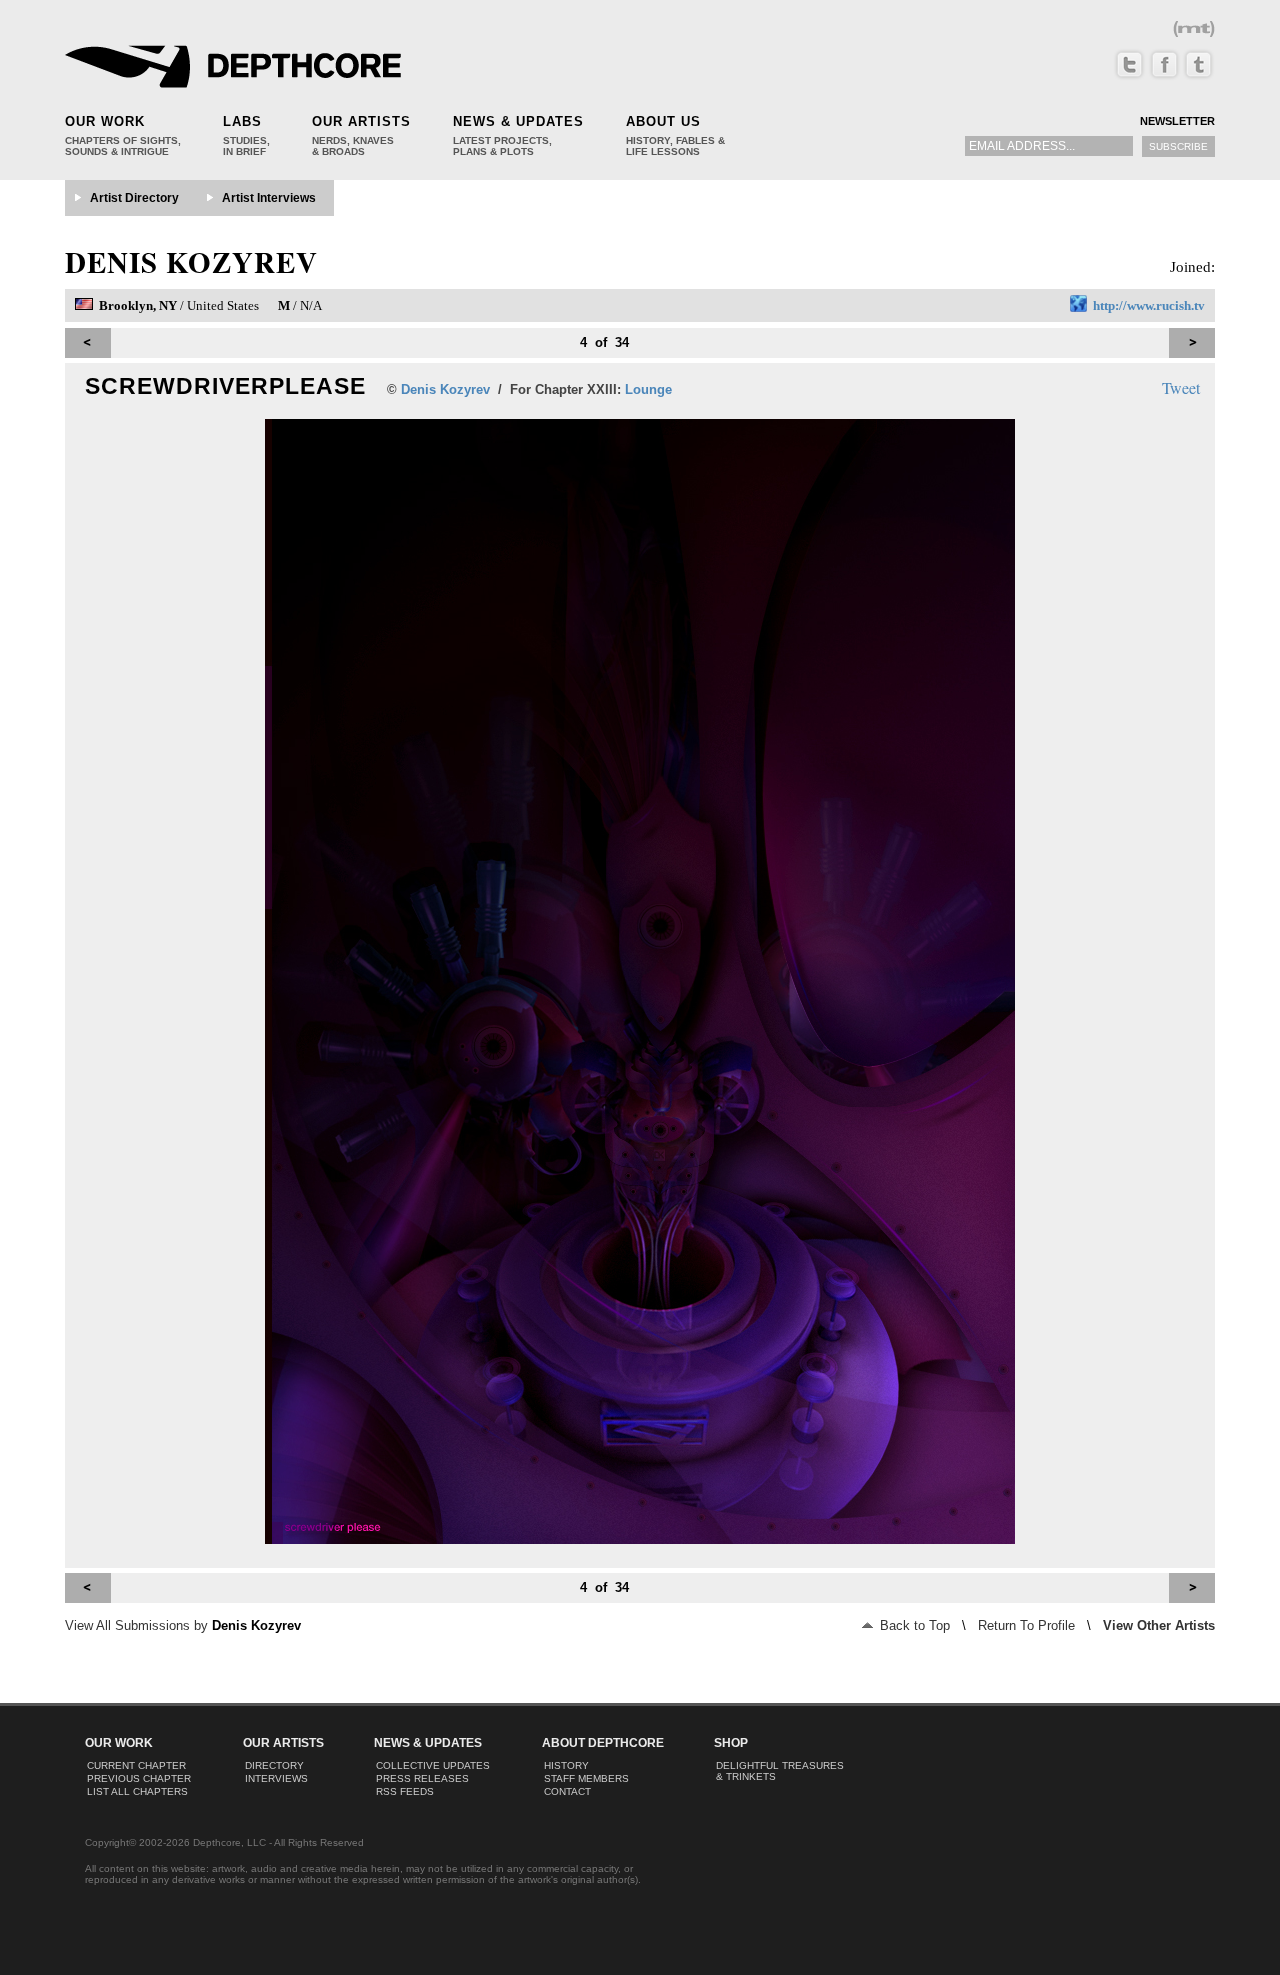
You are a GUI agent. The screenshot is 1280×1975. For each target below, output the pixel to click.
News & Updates (518, 121)
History (566, 1765)
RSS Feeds (405, 1791)
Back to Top (913, 1625)
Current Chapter (136, 1765)
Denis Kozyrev (191, 262)
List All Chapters (137, 1791)
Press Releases (422, 1778)
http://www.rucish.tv (1149, 305)
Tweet (1181, 387)
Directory (274, 1765)
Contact (567, 1791)
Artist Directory (134, 198)
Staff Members (586, 1778)
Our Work (105, 121)
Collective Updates (433, 1765)
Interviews (276, 1778)
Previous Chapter (139, 1778)
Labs (242, 121)
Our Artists (361, 121)
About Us (663, 121)
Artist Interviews (269, 198)
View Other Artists (1159, 1625)
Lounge (648, 389)
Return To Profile (1026, 1625)
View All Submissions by (183, 1625)
